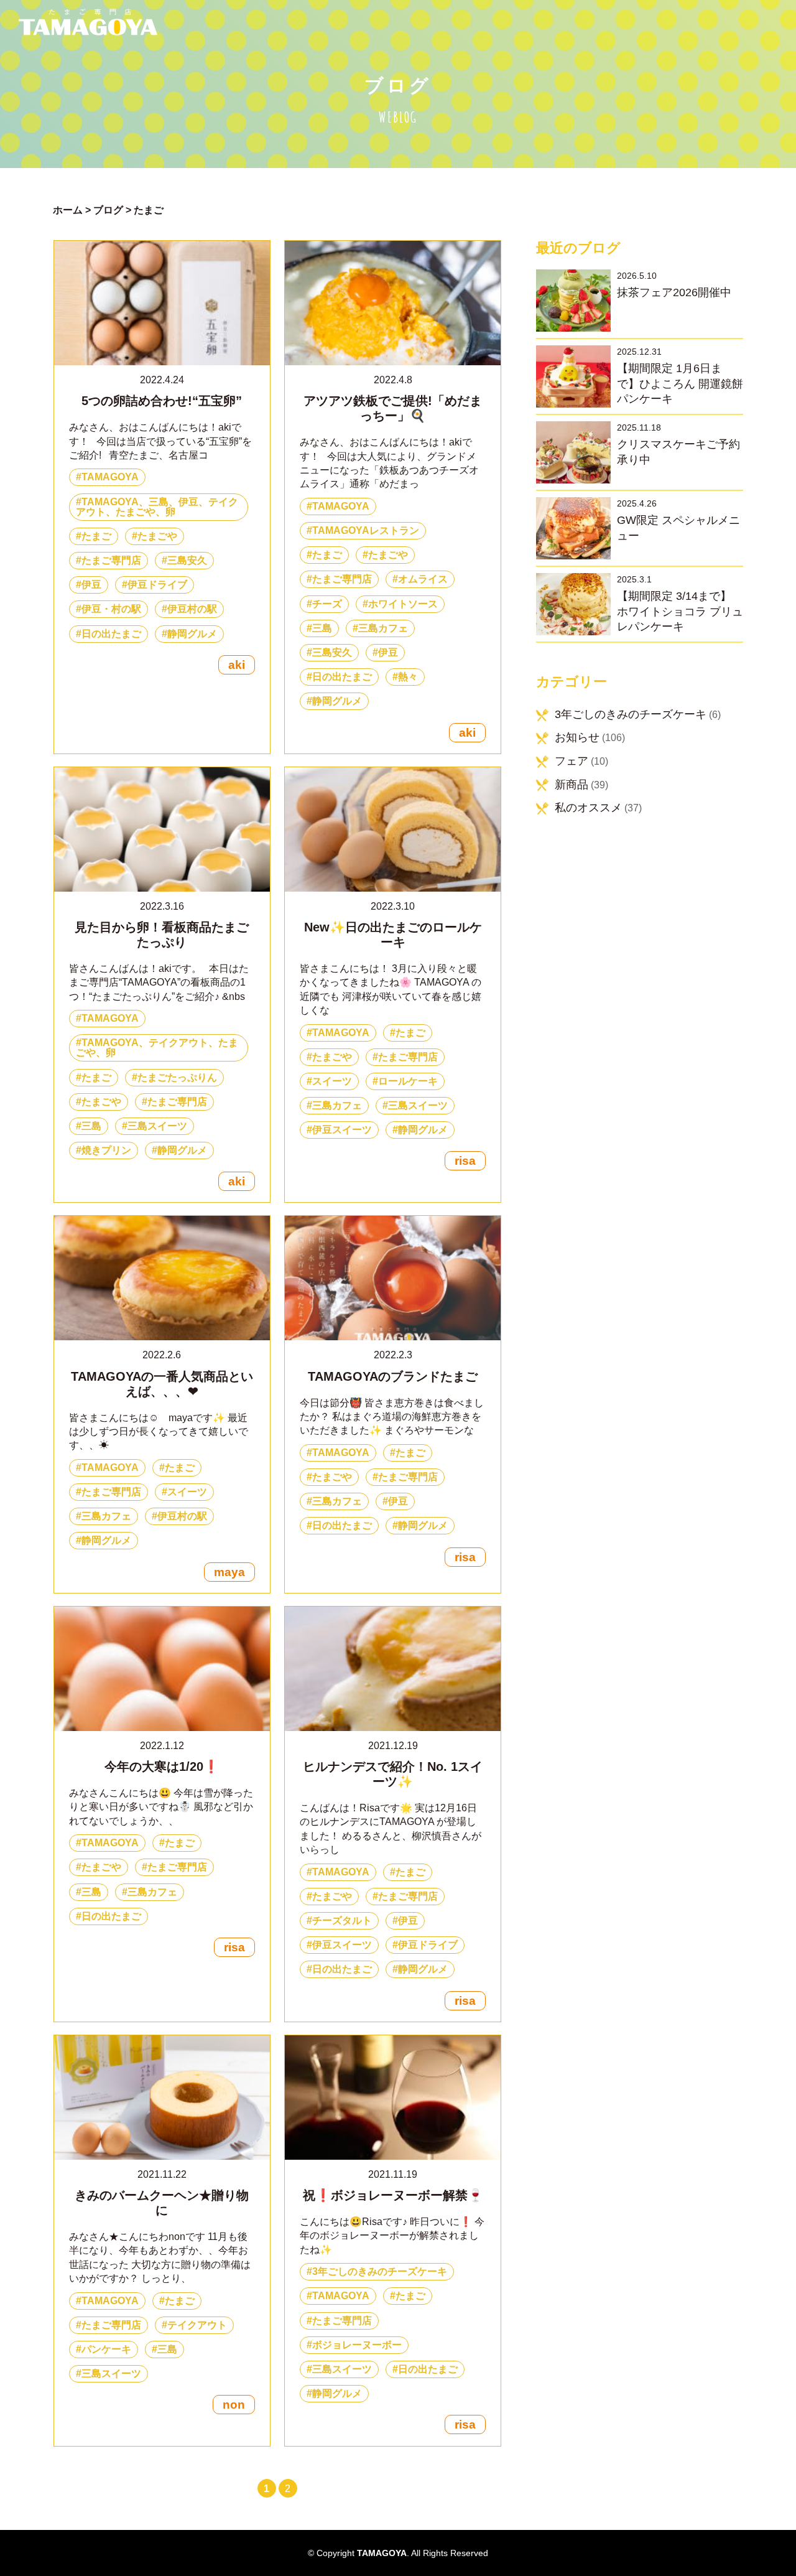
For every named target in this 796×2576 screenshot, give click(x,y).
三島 (322, 628)
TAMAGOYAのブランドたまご (393, 1376)
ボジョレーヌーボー (357, 2345)
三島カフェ (383, 628)
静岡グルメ (192, 634)
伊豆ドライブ (157, 585)
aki (237, 665)
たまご (96, 536)
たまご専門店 (111, 560)
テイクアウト (197, 2325)
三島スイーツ (157, 1126)
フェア (572, 761)
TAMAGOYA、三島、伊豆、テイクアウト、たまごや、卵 (157, 507)
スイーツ (332, 1081)
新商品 (572, 785)
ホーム (68, 210)
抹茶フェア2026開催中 (674, 292)
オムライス (423, 579)
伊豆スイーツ (342, 1130)
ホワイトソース (403, 604)
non (234, 2405)
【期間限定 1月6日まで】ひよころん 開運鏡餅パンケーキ (680, 384)
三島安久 (187, 560)
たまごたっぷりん (177, 1077)
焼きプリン (106, 1150)
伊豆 (91, 585)
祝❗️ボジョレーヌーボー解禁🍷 (393, 2195)
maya (229, 1572)
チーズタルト (342, 1920)
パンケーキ (106, 2349)
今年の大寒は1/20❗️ (162, 1766)
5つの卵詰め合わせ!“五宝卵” (162, 401)
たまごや (157, 536)
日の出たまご (111, 634)
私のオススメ (588, 808)
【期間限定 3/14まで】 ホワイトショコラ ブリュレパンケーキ (680, 611)
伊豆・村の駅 (111, 609)
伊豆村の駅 (192, 609)
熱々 (408, 677)
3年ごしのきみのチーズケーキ (380, 2271)
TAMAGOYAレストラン (366, 530)
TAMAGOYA (110, 477)
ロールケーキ (408, 1081)
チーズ (327, 604)
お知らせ (577, 737)
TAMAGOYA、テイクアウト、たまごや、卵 (157, 1048)
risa (465, 1161)
